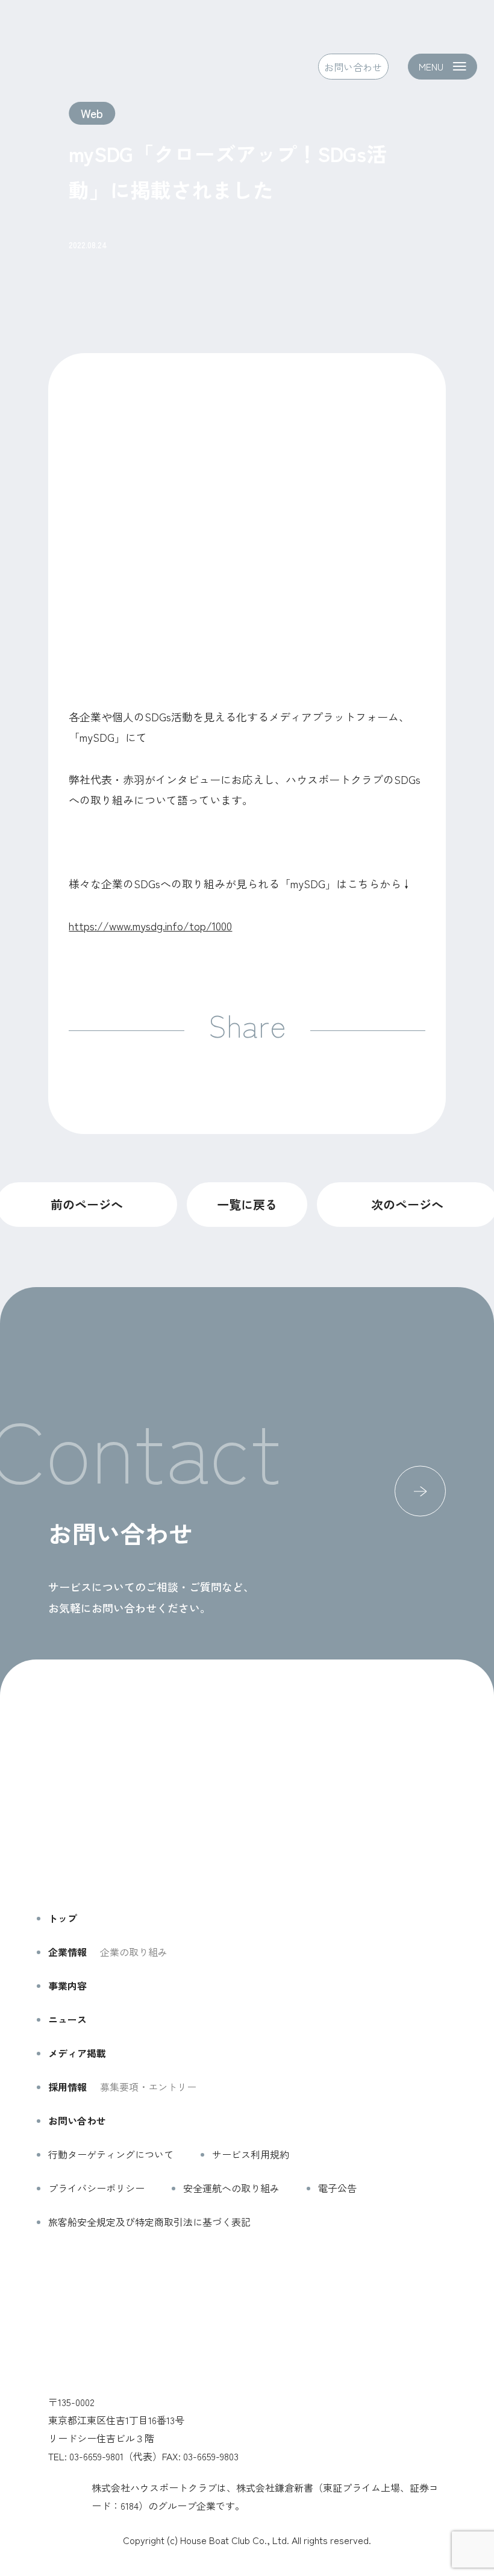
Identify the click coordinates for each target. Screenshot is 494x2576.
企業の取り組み (134, 1952)
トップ (63, 1918)
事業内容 (67, 1985)
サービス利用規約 (251, 2154)
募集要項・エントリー (148, 2087)
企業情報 (67, 1952)
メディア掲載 (77, 2053)
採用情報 (67, 2087)
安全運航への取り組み (231, 2188)
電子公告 (337, 2188)
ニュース (67, 2019)
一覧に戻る (247, 1204)
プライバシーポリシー (96, 2188)
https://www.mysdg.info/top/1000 (150, 926)
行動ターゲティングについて (111, 2154)
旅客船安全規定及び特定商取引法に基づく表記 (149, 2222)
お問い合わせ (353, 66)
